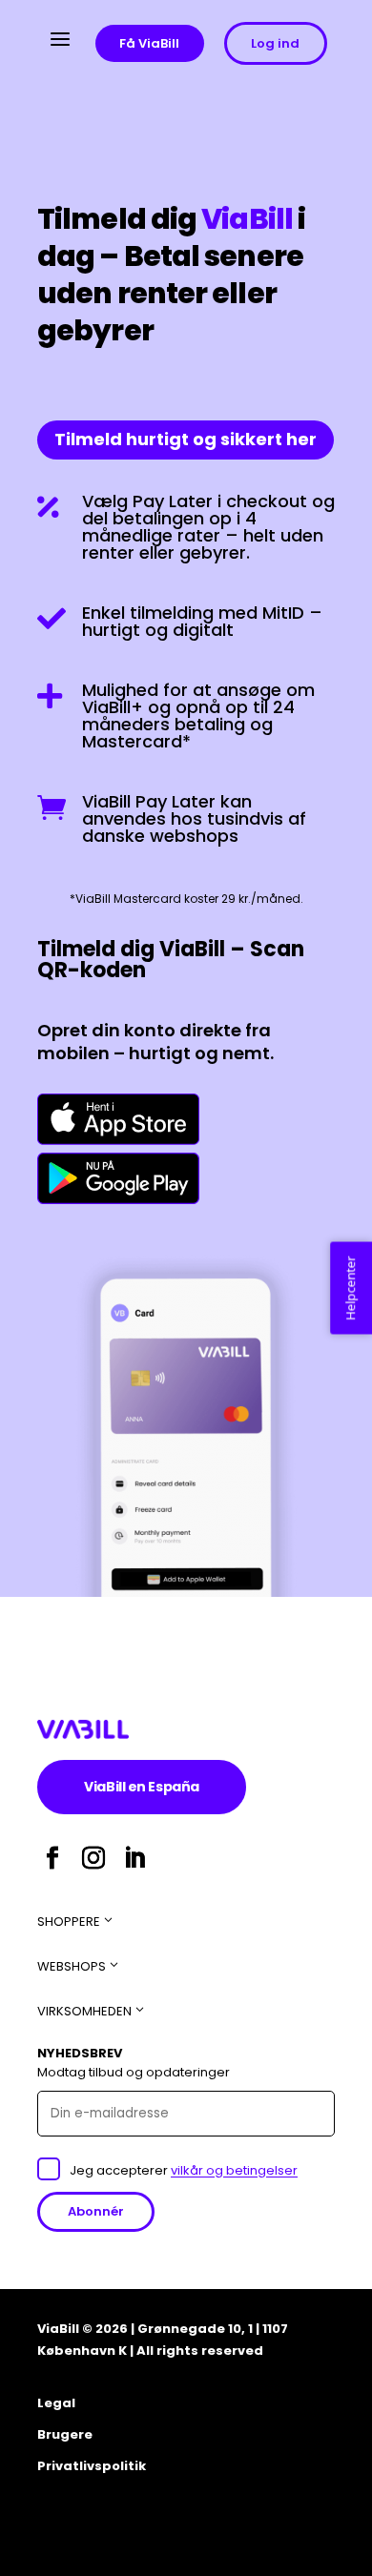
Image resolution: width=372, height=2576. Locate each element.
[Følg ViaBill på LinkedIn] (134, 1858)
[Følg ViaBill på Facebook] (52, 1858)
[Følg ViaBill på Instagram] (93, 1858)
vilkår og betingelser (234, 2170)
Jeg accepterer (184, 2170)
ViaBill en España (165, 1786)
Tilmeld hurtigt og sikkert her (194, 439)
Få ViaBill (149, 43)
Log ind (275, 43)
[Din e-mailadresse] (186, 2113)
